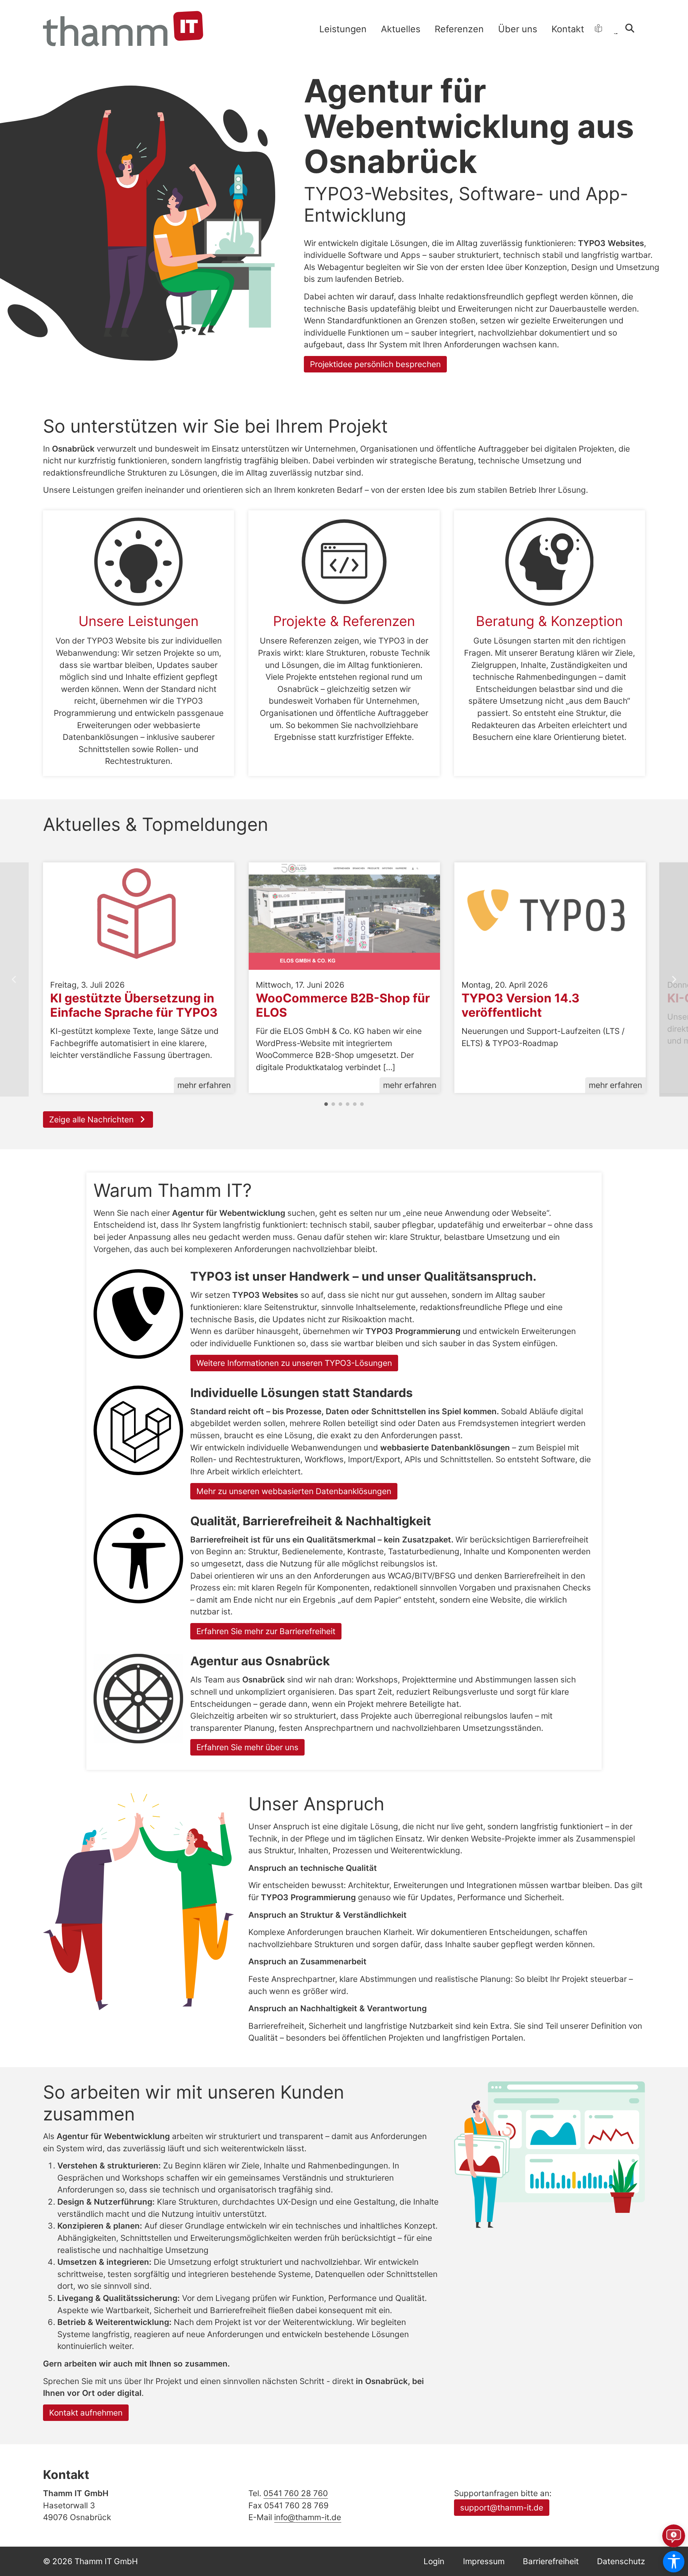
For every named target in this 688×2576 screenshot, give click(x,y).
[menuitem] (343, 29)
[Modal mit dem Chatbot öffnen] (674, 2536)
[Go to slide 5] (355, 1104)
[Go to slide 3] (340, 1104)
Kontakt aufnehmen (86, 2413)
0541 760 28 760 (296, 2493)
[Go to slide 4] (348, 1104)
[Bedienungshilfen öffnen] (674, 2562)
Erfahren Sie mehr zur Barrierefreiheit (266, 1631)
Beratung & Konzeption (549, 621)
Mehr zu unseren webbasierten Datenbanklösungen (294, 1491)
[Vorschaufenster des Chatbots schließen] (679, 2439)
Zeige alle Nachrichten (92, 1119)
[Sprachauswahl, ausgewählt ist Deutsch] (616, 28)
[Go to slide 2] (333, 1104)
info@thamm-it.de (308, 2517)
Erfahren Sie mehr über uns (247, 1747)
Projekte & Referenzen (344, 621)
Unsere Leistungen (138, 621)
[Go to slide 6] (362, 1104)
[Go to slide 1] (326, 1104)
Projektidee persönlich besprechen (375, 364)
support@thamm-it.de (502, 2507)
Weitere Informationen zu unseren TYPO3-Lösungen (294, 1363)
